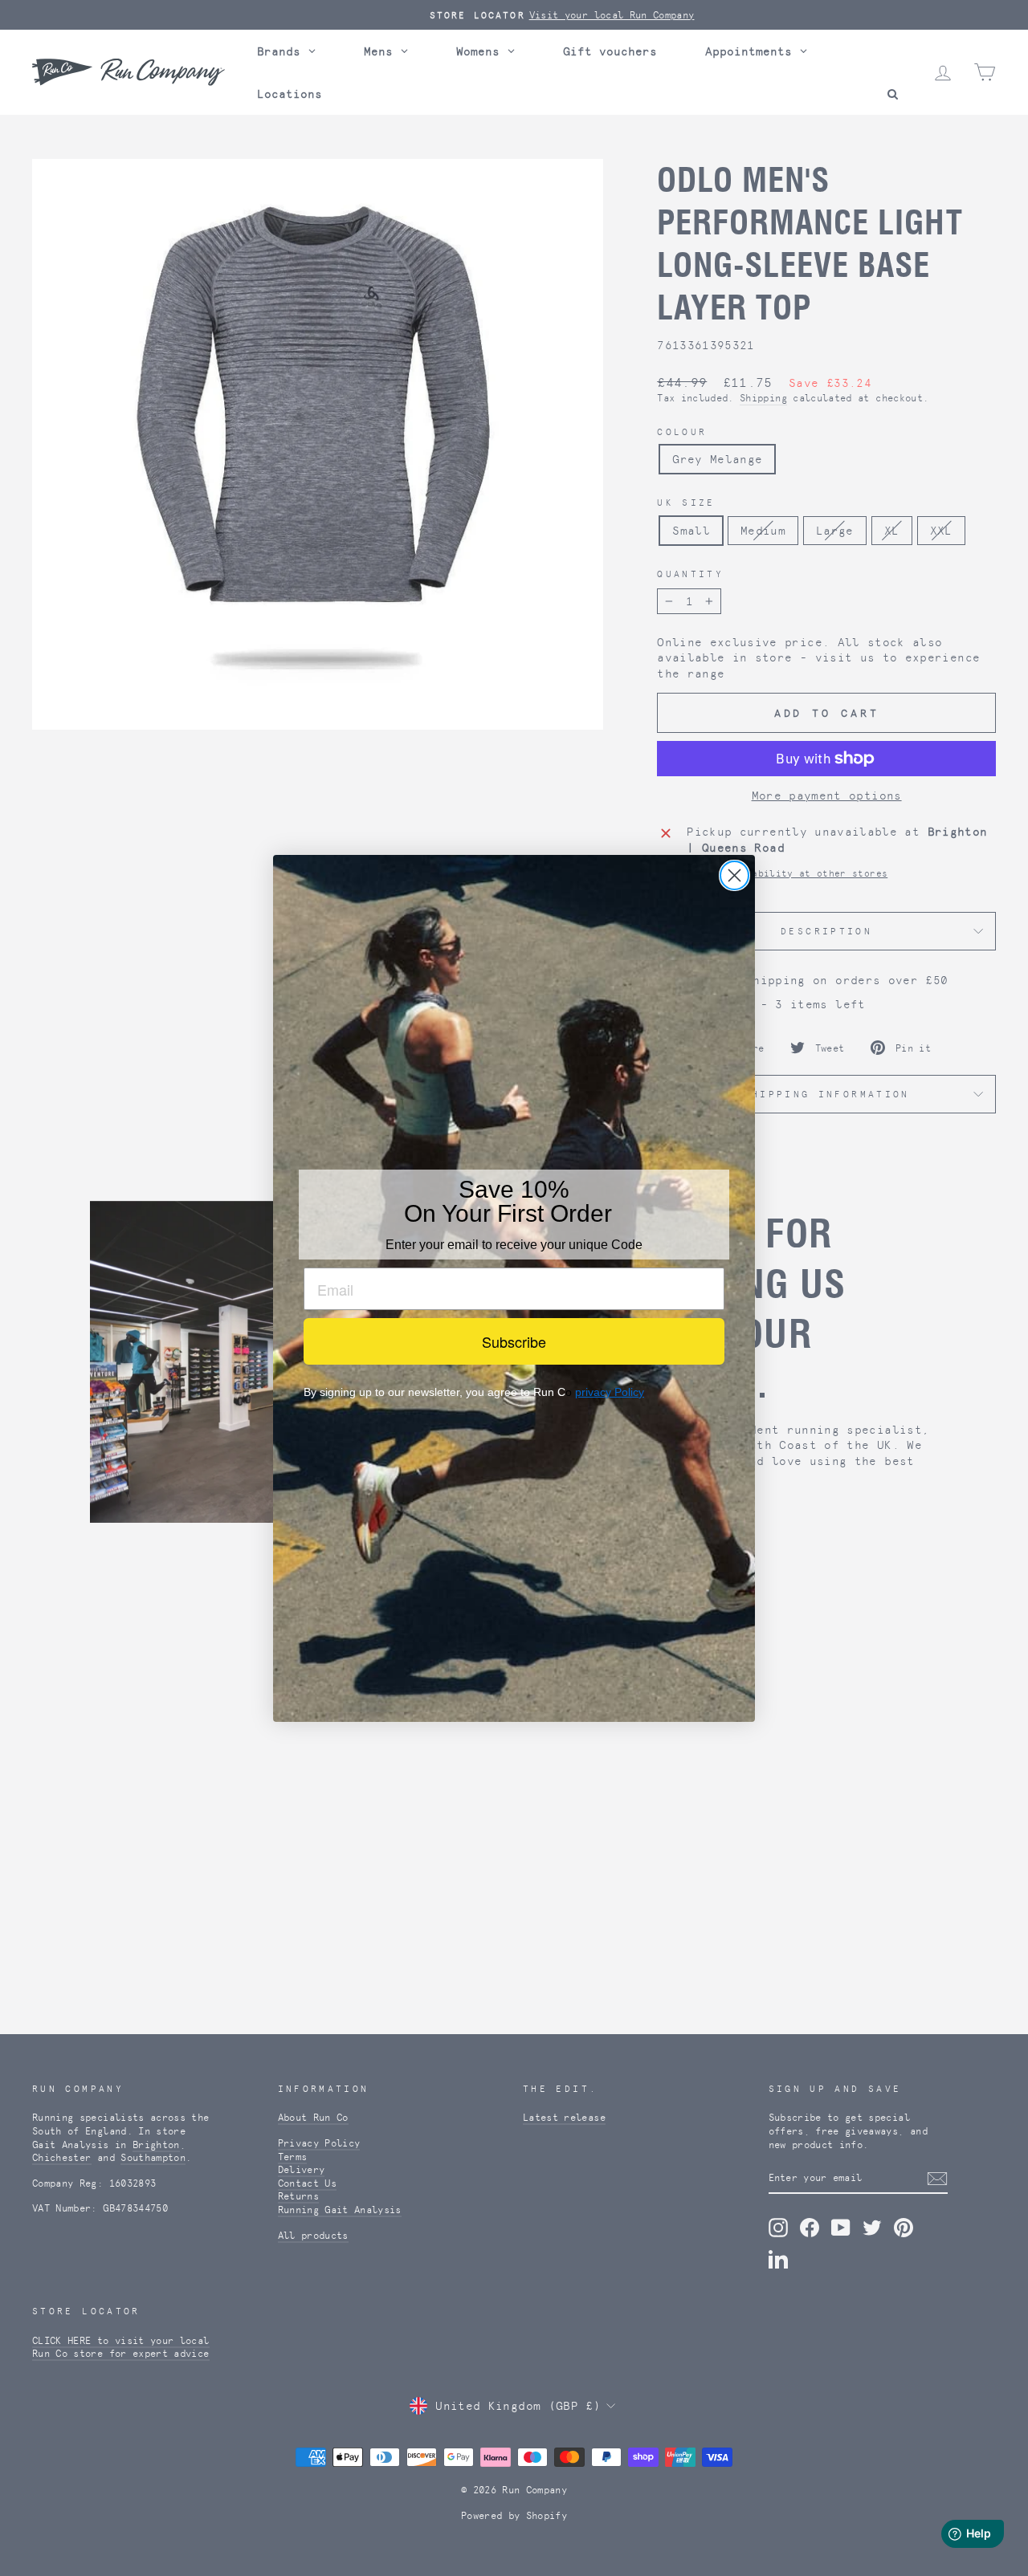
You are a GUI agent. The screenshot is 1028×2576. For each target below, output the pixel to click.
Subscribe (514, 1341)
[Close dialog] (734, 875)
